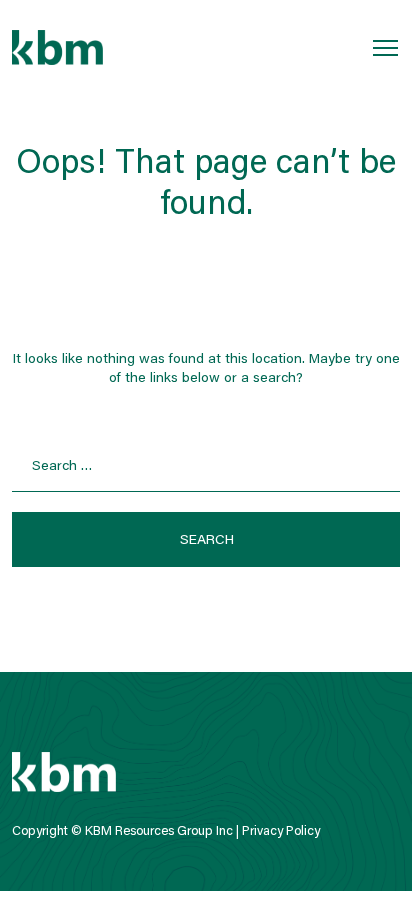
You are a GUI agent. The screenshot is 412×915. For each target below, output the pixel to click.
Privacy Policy (281, 831)
